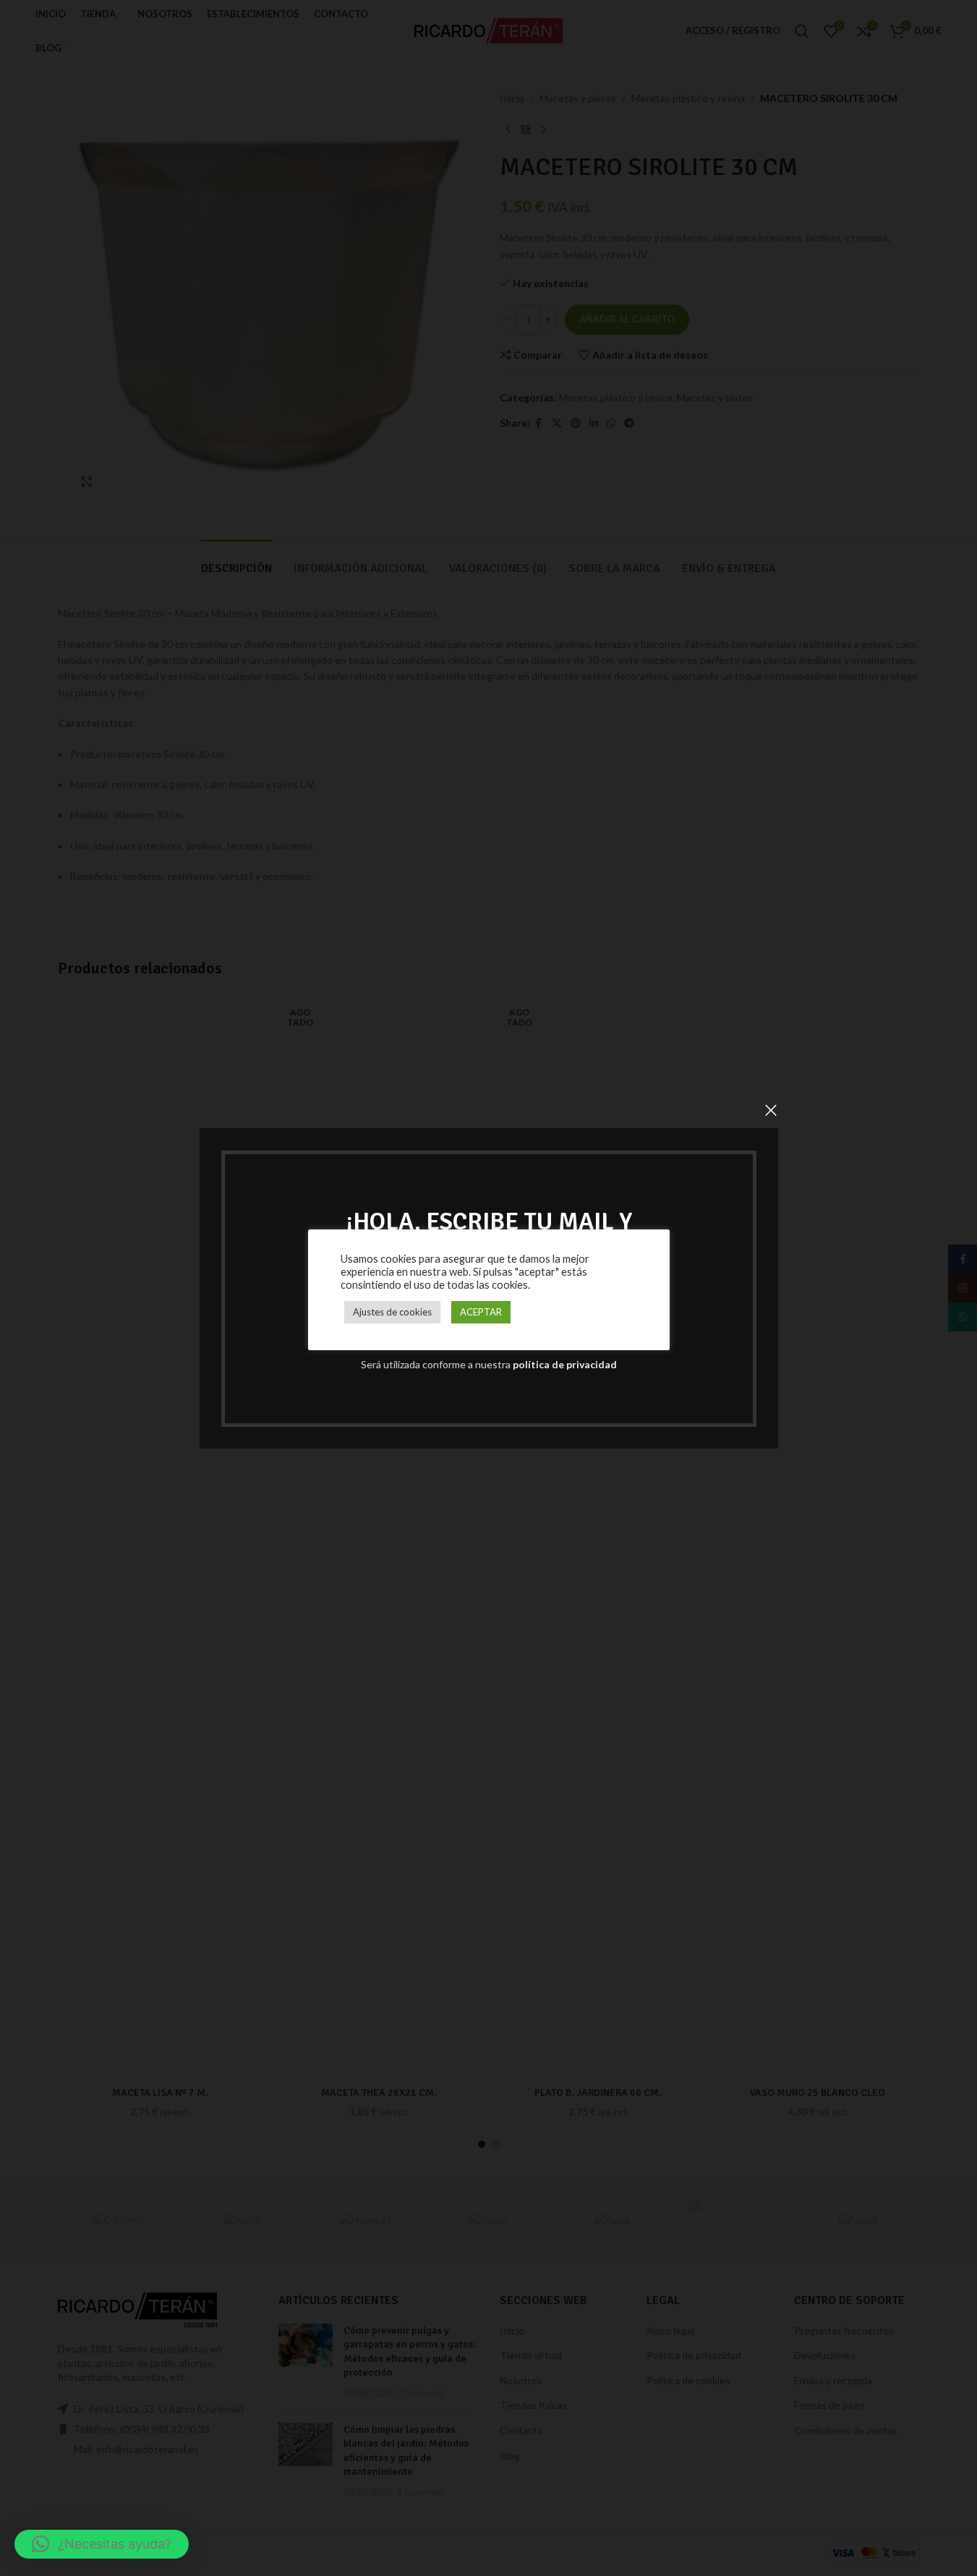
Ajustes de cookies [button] (392, 1312)
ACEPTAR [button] (481, 1312)
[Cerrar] (771, 1110)
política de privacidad (565, 1364)
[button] (102, 2544)
